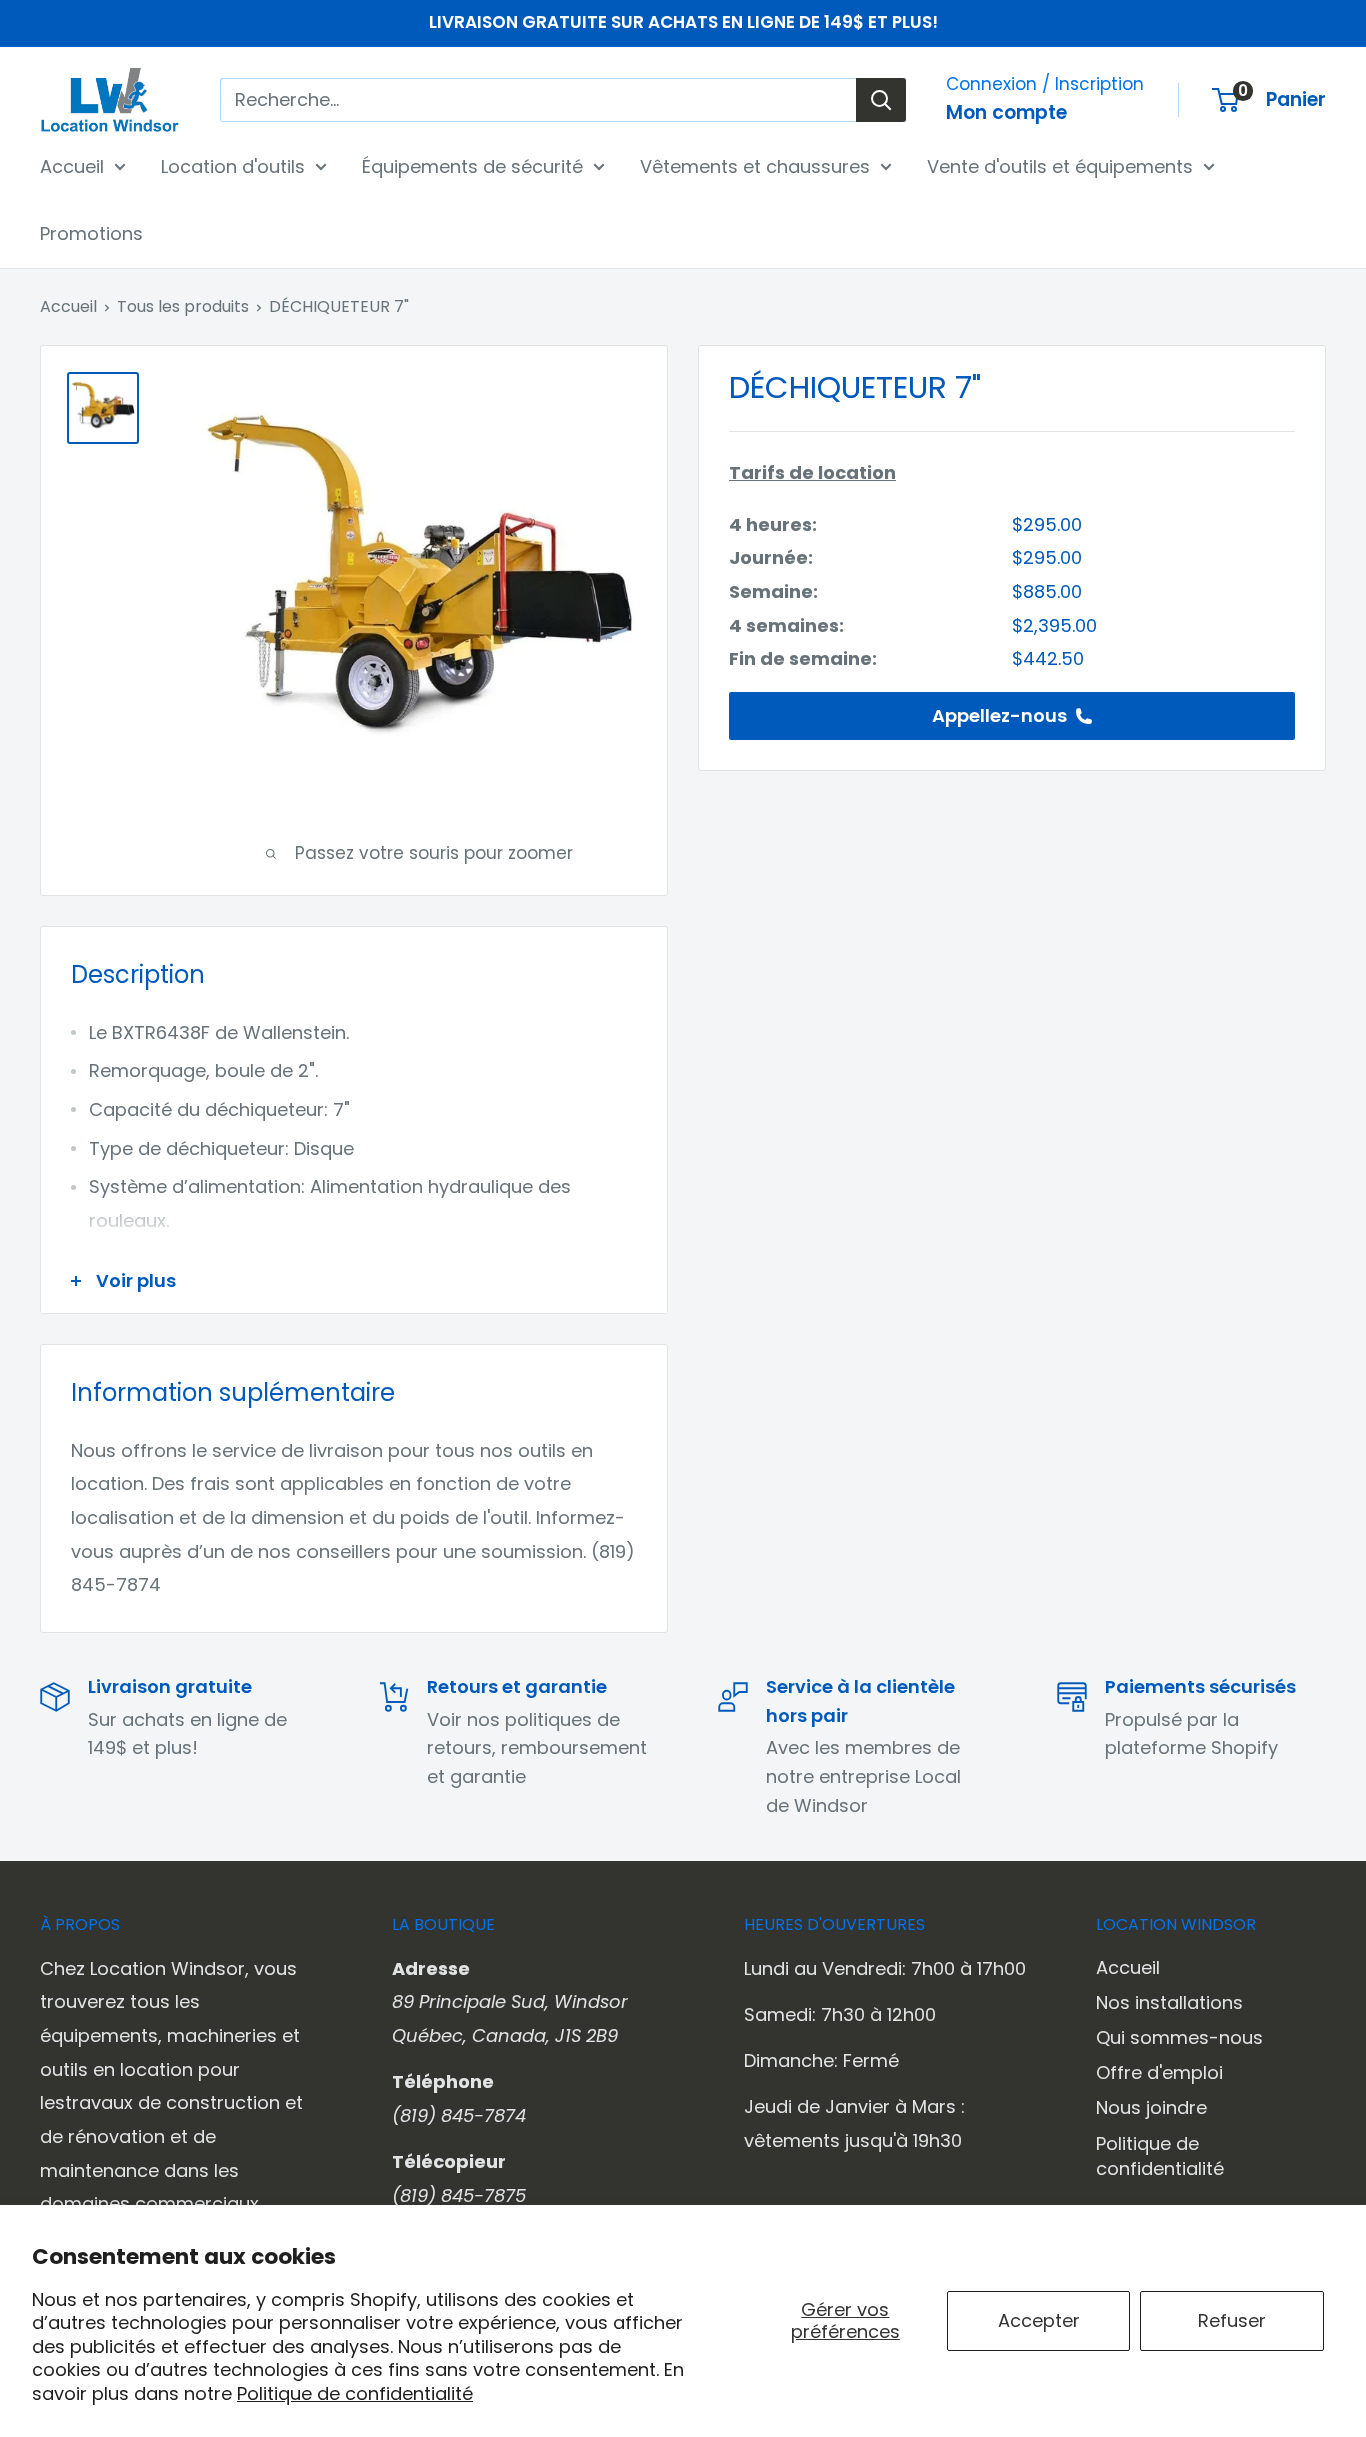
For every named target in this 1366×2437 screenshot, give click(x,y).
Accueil (72, 165)
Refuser (1232, 2320)
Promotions (91, 233)
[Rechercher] (881, 100)
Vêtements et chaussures (755, 165)
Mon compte (1006, 112)
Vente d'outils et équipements (1060, 165)
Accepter (1039, 2320)
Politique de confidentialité (355, 2393)
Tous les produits (183, 306)
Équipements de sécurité (472, 165)
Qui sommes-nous (1179, 2037)
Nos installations (1169, 2002)
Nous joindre (1151, 2107)
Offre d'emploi (1159, 2072)
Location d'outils (233, 165)
